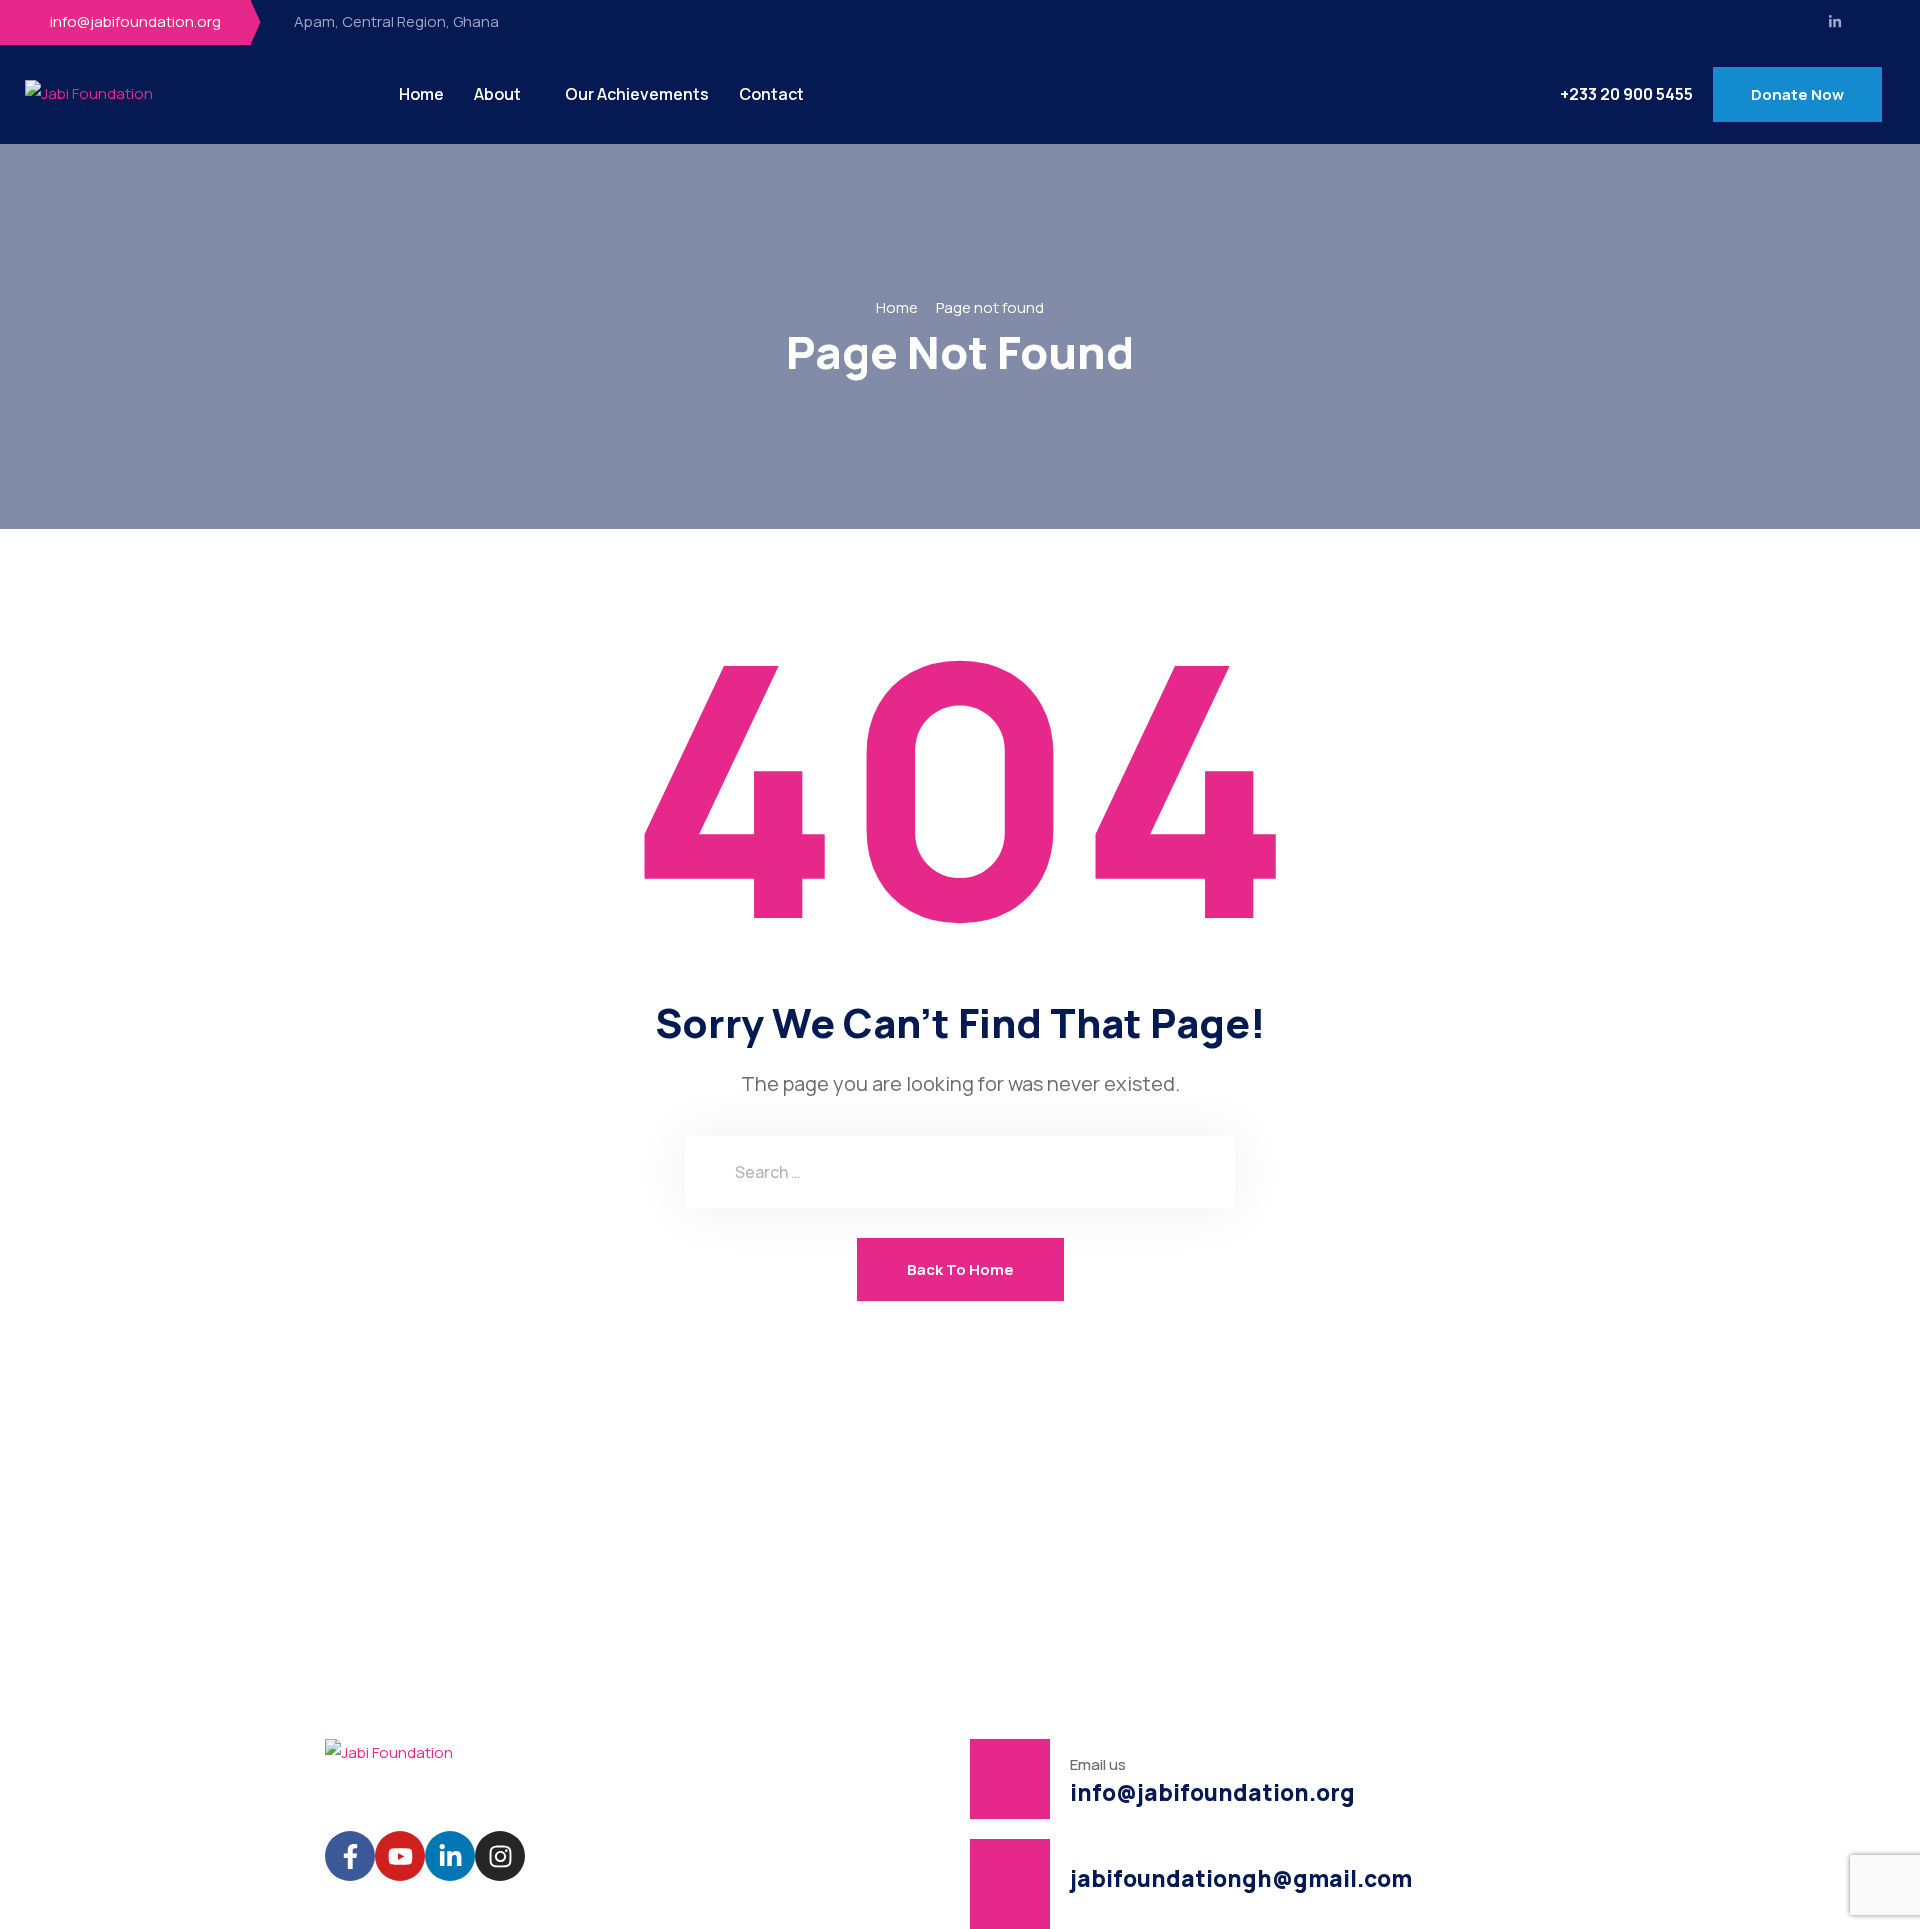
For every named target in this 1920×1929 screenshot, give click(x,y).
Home (421, 94)
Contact (771, 94)
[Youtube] (400, 1856)
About (497, 94)
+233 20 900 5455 (1626, 94)
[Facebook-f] (350, 1856)
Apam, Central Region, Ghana (396, 22)
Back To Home (960, 1269)
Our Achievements (637, 94)
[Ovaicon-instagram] (1872, 22)
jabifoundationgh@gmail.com (1241, 1878)
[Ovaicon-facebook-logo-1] (1799, 22)
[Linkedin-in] (1835, 22)
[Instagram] (500, 1856)
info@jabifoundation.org (135, 22)
